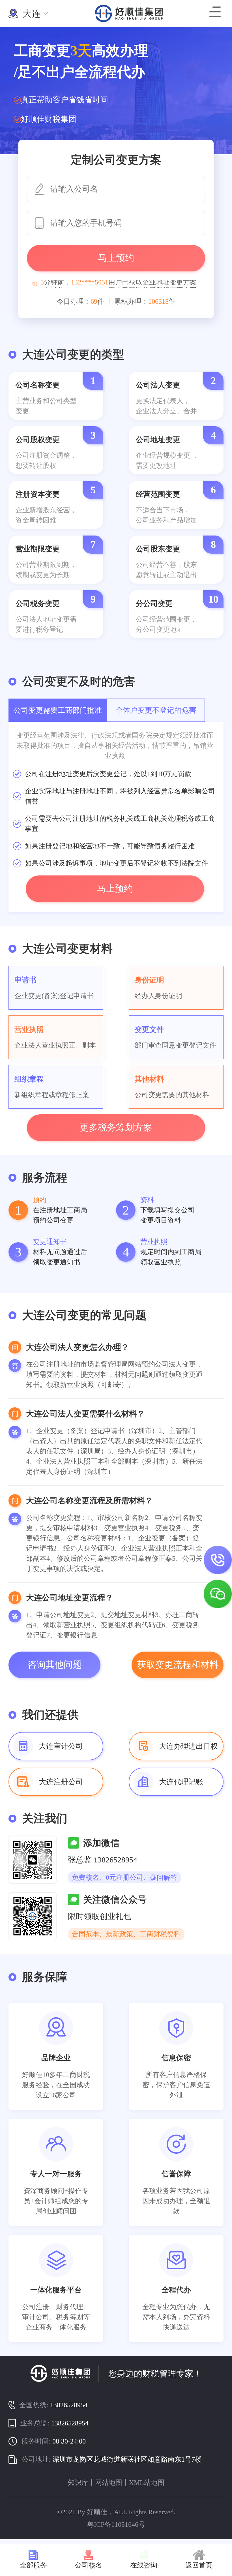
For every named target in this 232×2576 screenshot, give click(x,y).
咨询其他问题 (55, 1665)
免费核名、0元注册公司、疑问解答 (124, 1877)
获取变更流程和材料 (178, 1665)
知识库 (78, 2483)
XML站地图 (147, 2483)
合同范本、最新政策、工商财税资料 (126, 1934)
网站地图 (109, 2483)
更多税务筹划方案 (116, 1127)
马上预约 (116, 258)
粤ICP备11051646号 (116, 2524)
